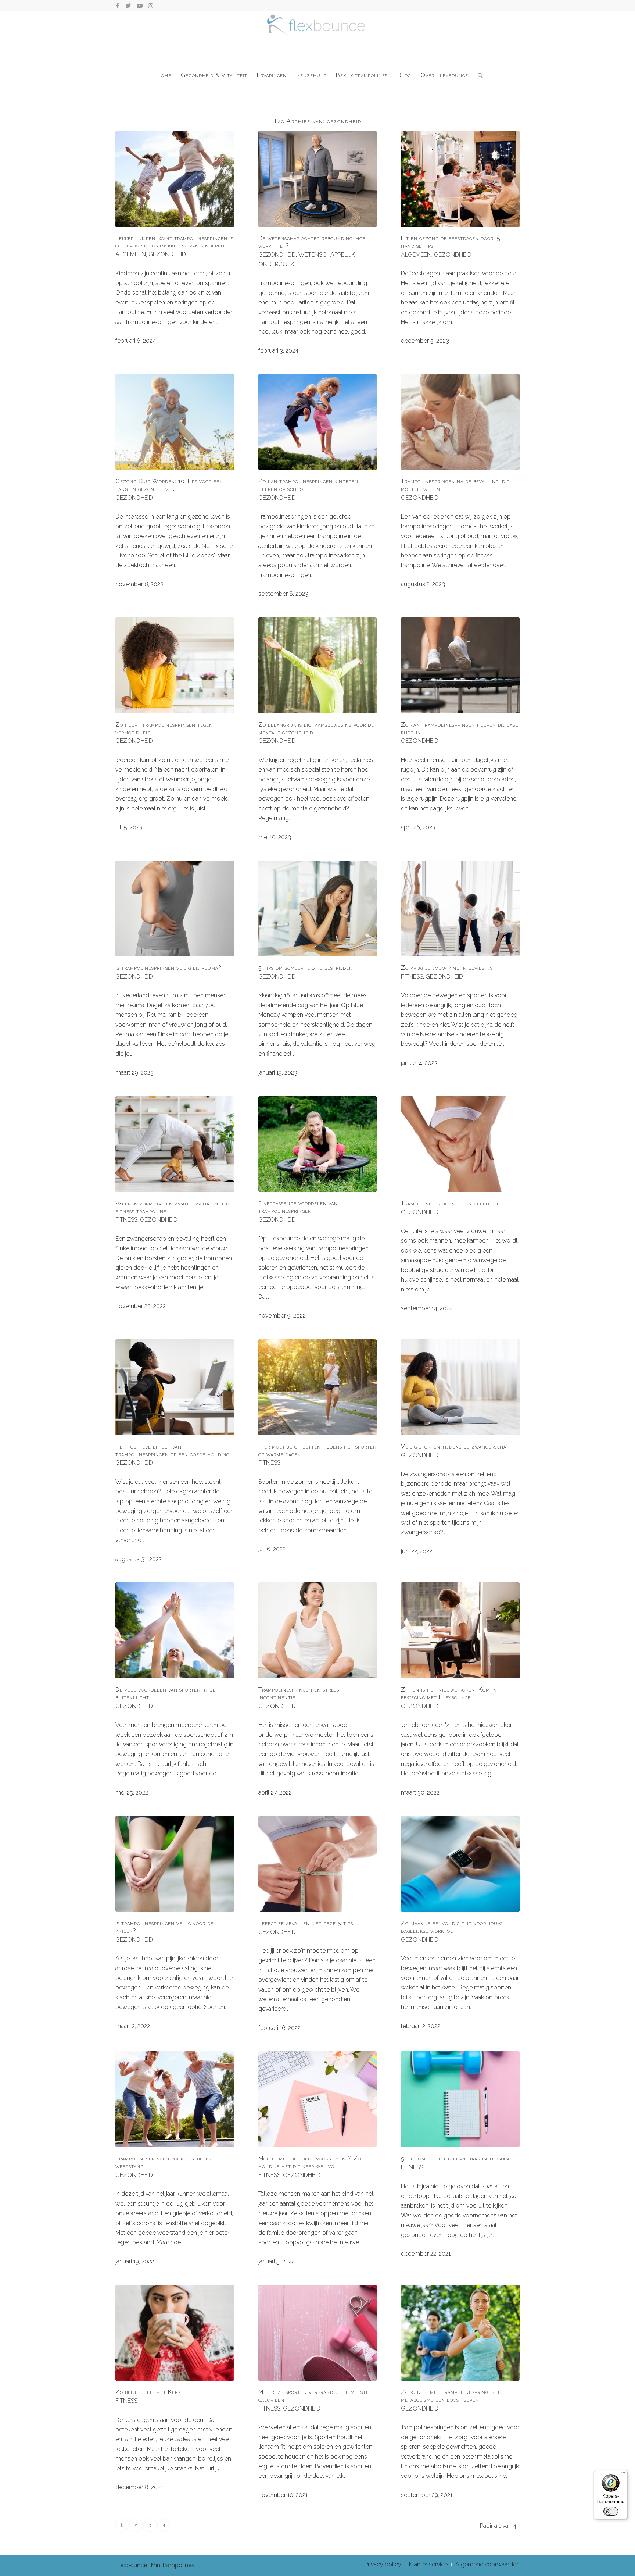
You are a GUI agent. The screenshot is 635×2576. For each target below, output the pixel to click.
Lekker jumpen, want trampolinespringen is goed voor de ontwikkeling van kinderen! (174, 242)
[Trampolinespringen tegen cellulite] (460, 1144)
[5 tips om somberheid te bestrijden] (318, 908)
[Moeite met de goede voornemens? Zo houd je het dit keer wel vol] (318, 2099)
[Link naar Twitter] (128, 6)
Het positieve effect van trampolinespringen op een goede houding (172, 1450)
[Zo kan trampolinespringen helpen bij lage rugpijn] (460, 665)
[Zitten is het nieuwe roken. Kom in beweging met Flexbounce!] (460, 1630)
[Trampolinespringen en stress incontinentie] (318, 1630)
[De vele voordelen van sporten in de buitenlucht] (175, 1630)
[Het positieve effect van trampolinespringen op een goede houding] (175, 1387)
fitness (412, 977)
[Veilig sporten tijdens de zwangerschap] (460, 1387)
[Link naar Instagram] (151, 6)
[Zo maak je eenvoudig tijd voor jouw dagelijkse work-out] (460, 1864)
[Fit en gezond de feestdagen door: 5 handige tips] (460, 179)
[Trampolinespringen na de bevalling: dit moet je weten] (460, 422)
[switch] (611, 2511)
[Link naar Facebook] (117, 6)
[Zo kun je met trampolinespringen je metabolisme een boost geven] (460, 2333)
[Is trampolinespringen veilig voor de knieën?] (175, 1864)
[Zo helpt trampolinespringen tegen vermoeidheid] (175, 665)
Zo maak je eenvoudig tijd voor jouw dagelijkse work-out (451, 1927)
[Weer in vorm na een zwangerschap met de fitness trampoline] (175, 1144)
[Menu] (623, 2475)
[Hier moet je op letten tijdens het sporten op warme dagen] (318, 1387)
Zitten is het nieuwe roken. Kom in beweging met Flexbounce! (449, 1693)
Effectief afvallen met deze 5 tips (306, 1923)
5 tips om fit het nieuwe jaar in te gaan (455, 2158)
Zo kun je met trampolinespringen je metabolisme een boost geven (452, 2396)
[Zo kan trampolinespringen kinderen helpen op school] (318, 422)
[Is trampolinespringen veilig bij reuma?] (175, 908)
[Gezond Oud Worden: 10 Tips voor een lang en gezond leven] (175, 422)
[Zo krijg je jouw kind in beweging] (460, 908)
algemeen (131, 254)
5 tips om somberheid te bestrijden (306, 968)
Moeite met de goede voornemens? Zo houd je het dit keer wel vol (310, 2162)
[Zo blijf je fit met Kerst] (175, 2333)
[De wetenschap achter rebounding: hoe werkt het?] (318, 179)
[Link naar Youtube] (139, 6)
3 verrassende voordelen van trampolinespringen (298, 1207)
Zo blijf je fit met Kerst (149, 2392)
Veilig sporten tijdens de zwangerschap (455, 1446)
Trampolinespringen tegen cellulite (450, 1203)
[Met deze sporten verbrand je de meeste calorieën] (318, 2333)
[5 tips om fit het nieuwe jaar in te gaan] (460, 2099)
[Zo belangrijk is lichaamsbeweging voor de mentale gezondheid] (318, 665)
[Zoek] (478, 75)
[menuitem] (164, 75)
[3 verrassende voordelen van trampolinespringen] (318, 1144)
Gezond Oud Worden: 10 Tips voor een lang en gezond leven (169, 485)
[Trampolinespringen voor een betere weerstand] (175, 2099)
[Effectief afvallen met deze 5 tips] (318, 1864)
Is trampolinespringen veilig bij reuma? (168, 968)
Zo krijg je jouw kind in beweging (447, 968)
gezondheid (167, 254)
